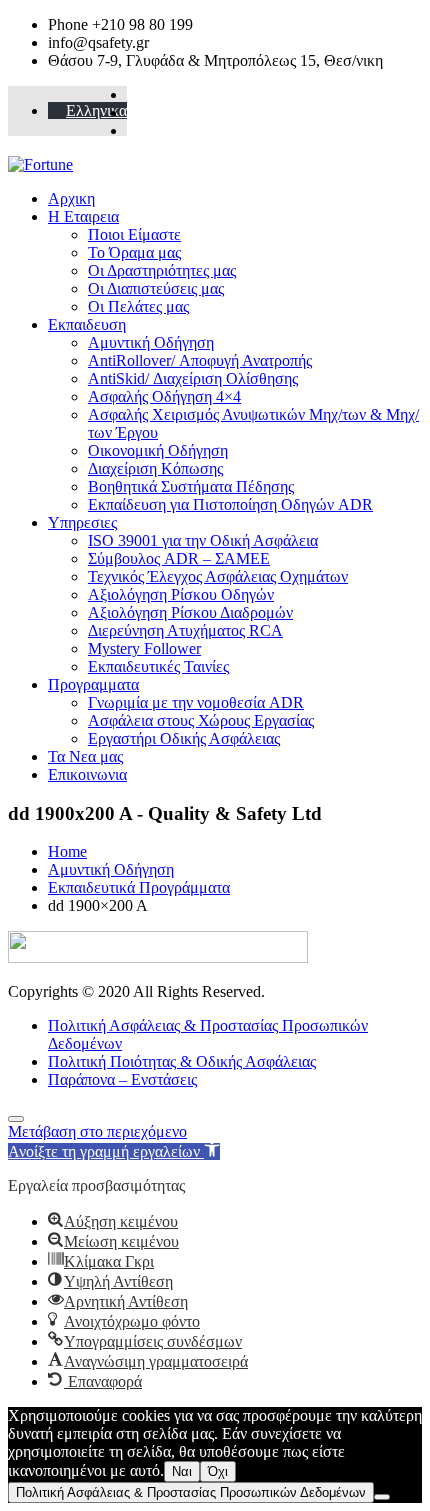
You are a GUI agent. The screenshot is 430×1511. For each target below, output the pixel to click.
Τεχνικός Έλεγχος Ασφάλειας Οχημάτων (218, 576)
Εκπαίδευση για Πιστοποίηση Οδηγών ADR (230, 504)
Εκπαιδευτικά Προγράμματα (139, 887)
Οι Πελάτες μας (138, 306)
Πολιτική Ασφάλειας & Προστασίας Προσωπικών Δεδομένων (191, 1492)
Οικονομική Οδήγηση (158, 450)
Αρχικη (71, 198)
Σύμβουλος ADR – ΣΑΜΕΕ (179, 558)
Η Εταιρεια (83, 216)
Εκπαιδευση (87, 324)
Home (67, 851)
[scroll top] (16, 1119)
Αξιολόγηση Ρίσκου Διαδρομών (190, 612)
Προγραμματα (93, 684)
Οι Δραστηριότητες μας (162, 270)
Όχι (218, 1471)
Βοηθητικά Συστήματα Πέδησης (191, 486)
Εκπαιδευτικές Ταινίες (158, 666)
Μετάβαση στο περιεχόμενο (97, 1131)
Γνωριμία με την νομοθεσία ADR (196, 702)
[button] (114, 1151)
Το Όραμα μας (134, 252)
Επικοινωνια (87, 774)
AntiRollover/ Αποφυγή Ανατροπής (200, 360)
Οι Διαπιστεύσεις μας (156, 288)
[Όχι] (382, 1497)
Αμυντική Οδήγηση (151, 342)
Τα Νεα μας (85, 756)
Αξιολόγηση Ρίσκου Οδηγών (181, 594)
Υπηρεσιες (82, 522)
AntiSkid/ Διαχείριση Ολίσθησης (193, 378)
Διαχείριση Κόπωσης (155, 468)
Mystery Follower (144, 648)
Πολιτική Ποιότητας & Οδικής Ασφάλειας (182, 1061)
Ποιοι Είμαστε (134, 234)
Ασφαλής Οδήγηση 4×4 (164, 396)
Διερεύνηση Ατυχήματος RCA (185, 630)
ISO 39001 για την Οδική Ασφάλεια (203, 540)
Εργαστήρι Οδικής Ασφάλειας (184, 738)
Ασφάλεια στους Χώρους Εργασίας (201, 720)
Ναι (182, 1471)
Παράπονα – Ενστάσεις (122, 1079)
